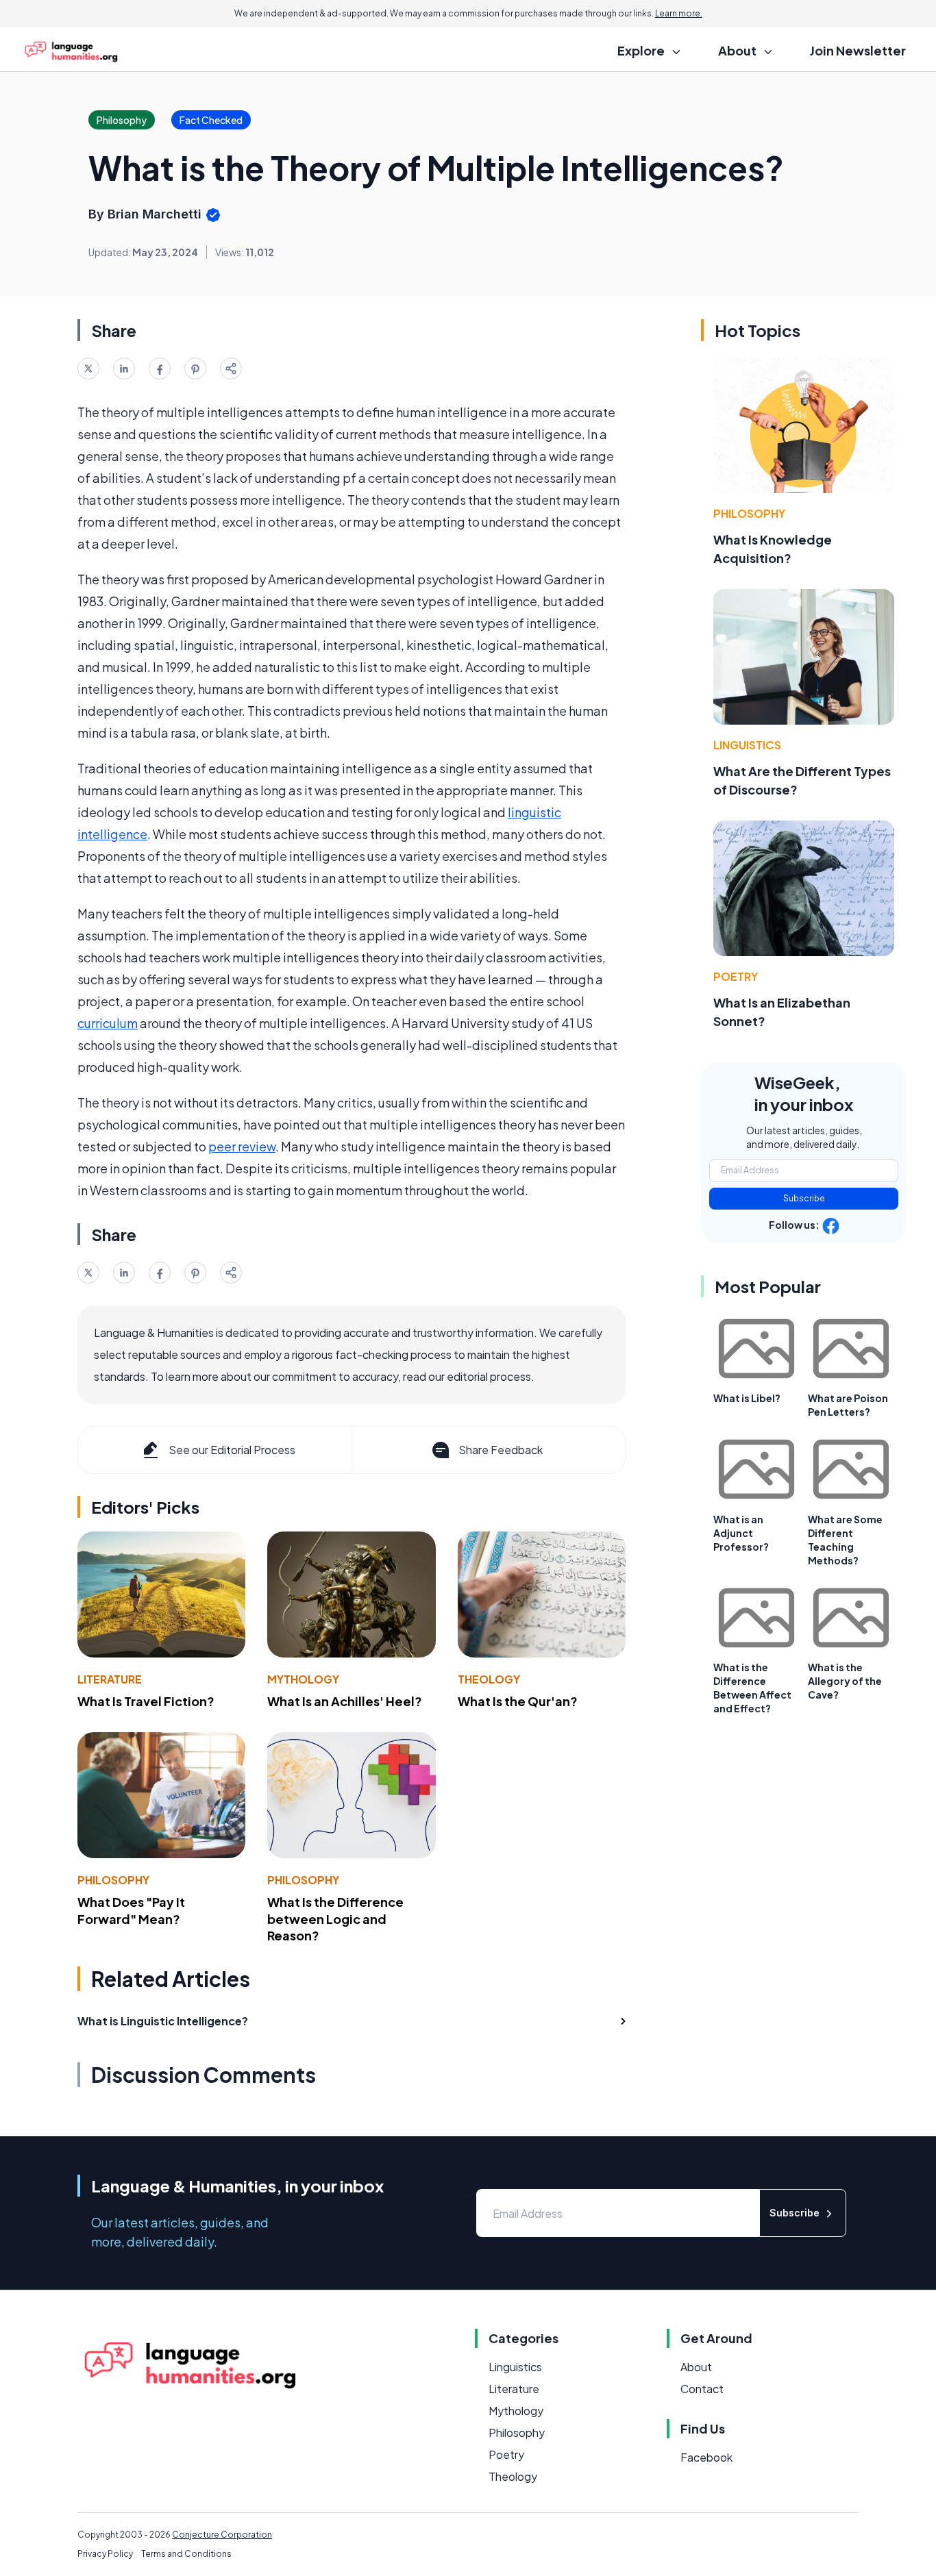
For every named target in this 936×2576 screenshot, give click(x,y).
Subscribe (804, 1198)
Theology (489, 1679)
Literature (110, 1679)
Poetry (736, 976)
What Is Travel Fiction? (146, 1701)
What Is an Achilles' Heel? (345, 1701)
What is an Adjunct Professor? (741, 1533)
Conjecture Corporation (222, 2535)
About (696, 2367)
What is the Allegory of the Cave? (845, 1681)
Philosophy (113, 1880)
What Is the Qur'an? (518, 1701)
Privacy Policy (105, 2554)
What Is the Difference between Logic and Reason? (335, 1919)
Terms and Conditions (186, 2554)
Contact (702, 2389)
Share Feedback (501, 1450)
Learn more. (679, 13)
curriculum (108, 1023)
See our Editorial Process (232, 1450)
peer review (242, 1146)
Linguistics (747, 745)
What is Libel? (747, 1398)
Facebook (706, 2457)
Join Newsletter (858, 50)
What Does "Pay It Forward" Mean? (131, 1910)
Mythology (303, 1679)
